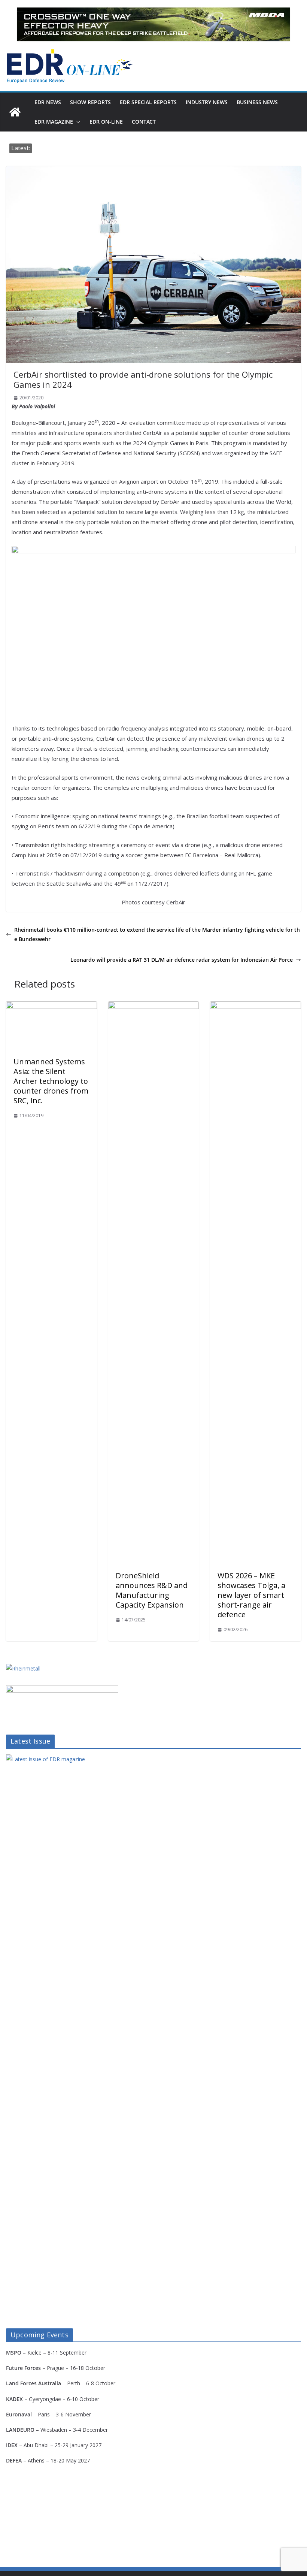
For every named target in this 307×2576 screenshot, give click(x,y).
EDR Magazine (54, 122)
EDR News (48, 102)
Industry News (207, 102)
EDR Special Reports (148, 102)
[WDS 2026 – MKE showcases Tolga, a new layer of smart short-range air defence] (256, 1007)
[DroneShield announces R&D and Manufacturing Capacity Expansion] (154, 1007)
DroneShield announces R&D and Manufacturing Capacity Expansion (152, 1590)
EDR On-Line (106, 122)
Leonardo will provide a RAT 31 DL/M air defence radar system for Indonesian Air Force (182, 960)
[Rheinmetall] (23, 1668)
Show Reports (90, 102)
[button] (77, 122)
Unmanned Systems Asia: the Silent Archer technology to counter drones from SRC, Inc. (51, 1081)
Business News (257, 102)
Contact (144, 122)
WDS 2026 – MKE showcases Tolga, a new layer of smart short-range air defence (251, 1595)
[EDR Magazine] (15, 112)
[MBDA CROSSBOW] (153, 24)
